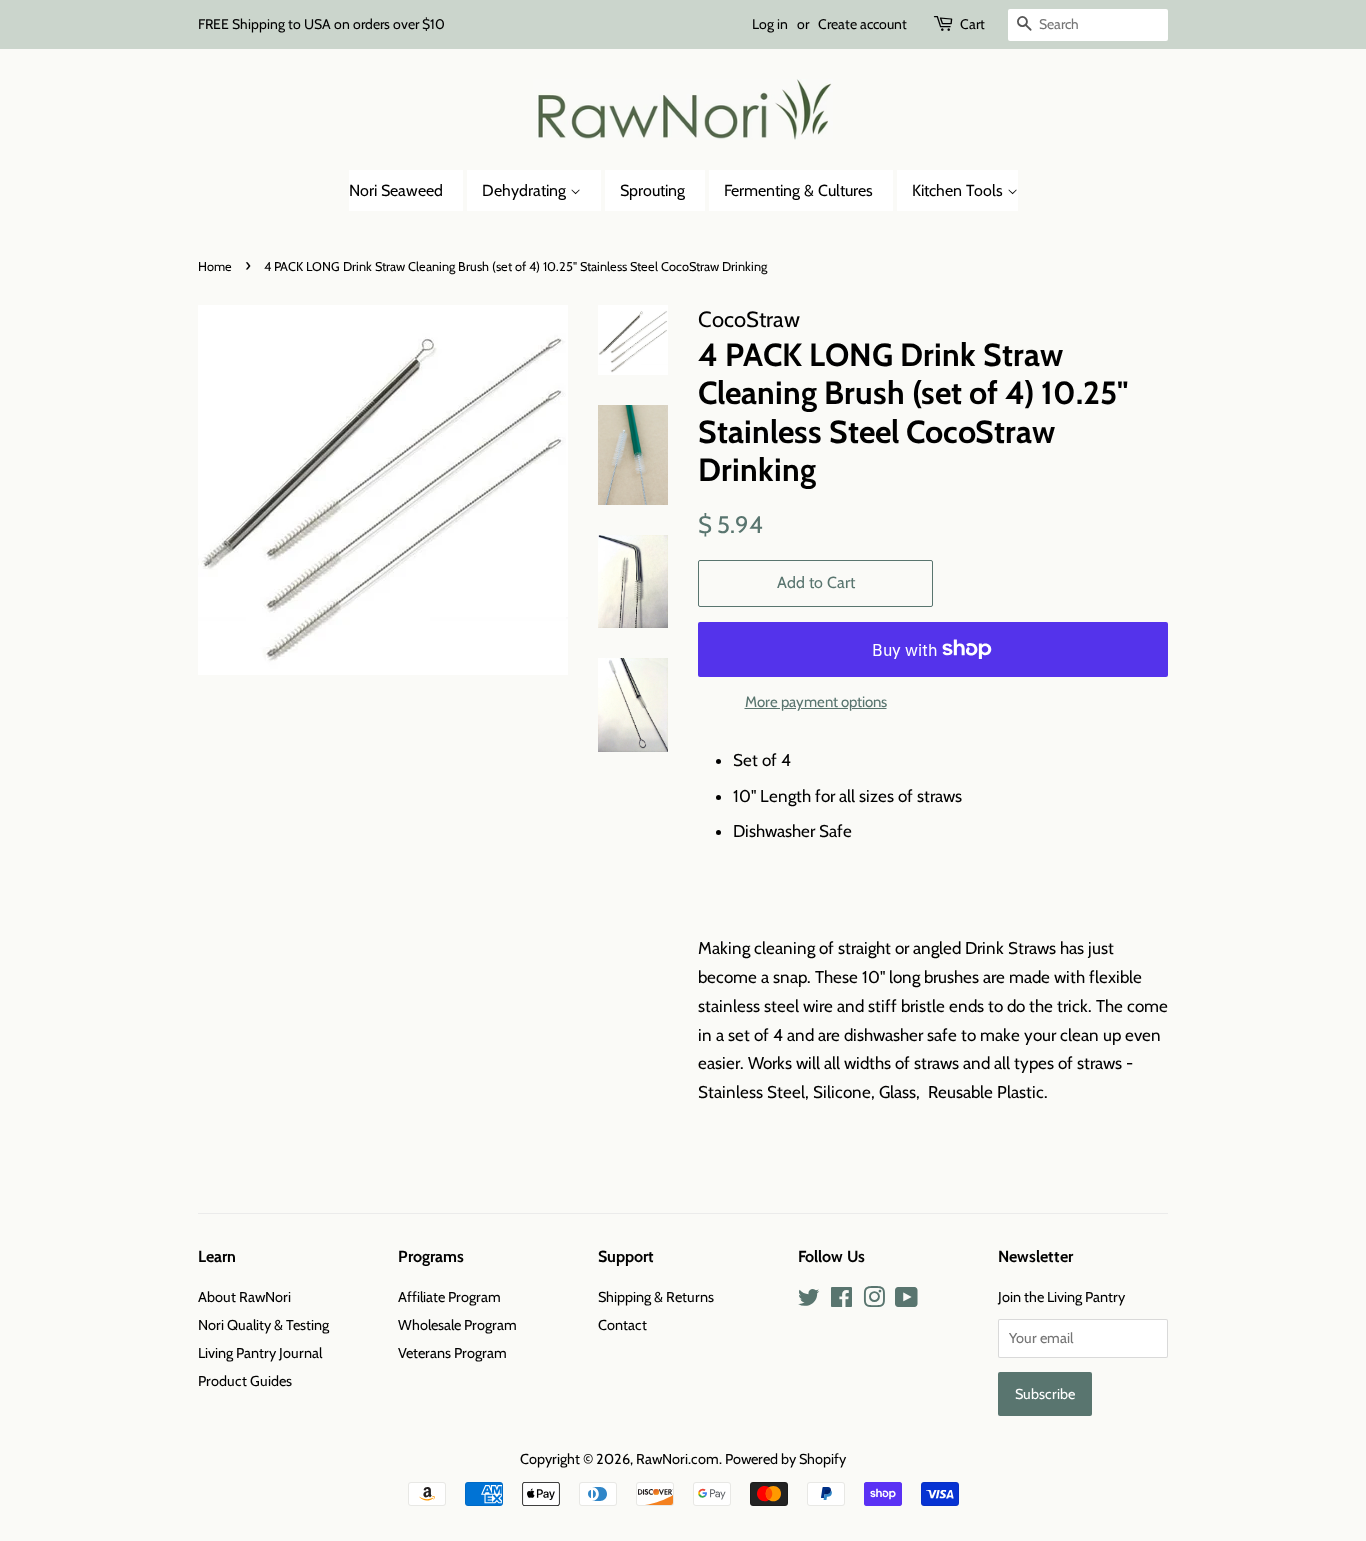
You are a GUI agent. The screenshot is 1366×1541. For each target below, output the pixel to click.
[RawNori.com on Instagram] (874, 1301)
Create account (862, 24)
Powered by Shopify (785, 1459)
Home (215, 266)
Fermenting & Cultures (798, 190)
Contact (622, 1325)
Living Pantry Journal (260, 1353)
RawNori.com (677, 1459)
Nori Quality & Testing (263, 1325)
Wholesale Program (457, 1325)
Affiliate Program (449, 1297)
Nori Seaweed (396, 190)
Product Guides (245, 1381)
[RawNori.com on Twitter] (809, 1301)
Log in (770, 24)
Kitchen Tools (959, 190)
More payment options (816, 702)
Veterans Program (452, 1353)
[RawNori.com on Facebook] (841, 1301)
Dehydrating (526, 190)
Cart (972, 24)
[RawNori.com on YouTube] (906, 1301)
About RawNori (244, 1297)
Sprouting (652, 190)
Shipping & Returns (656, 1297)
